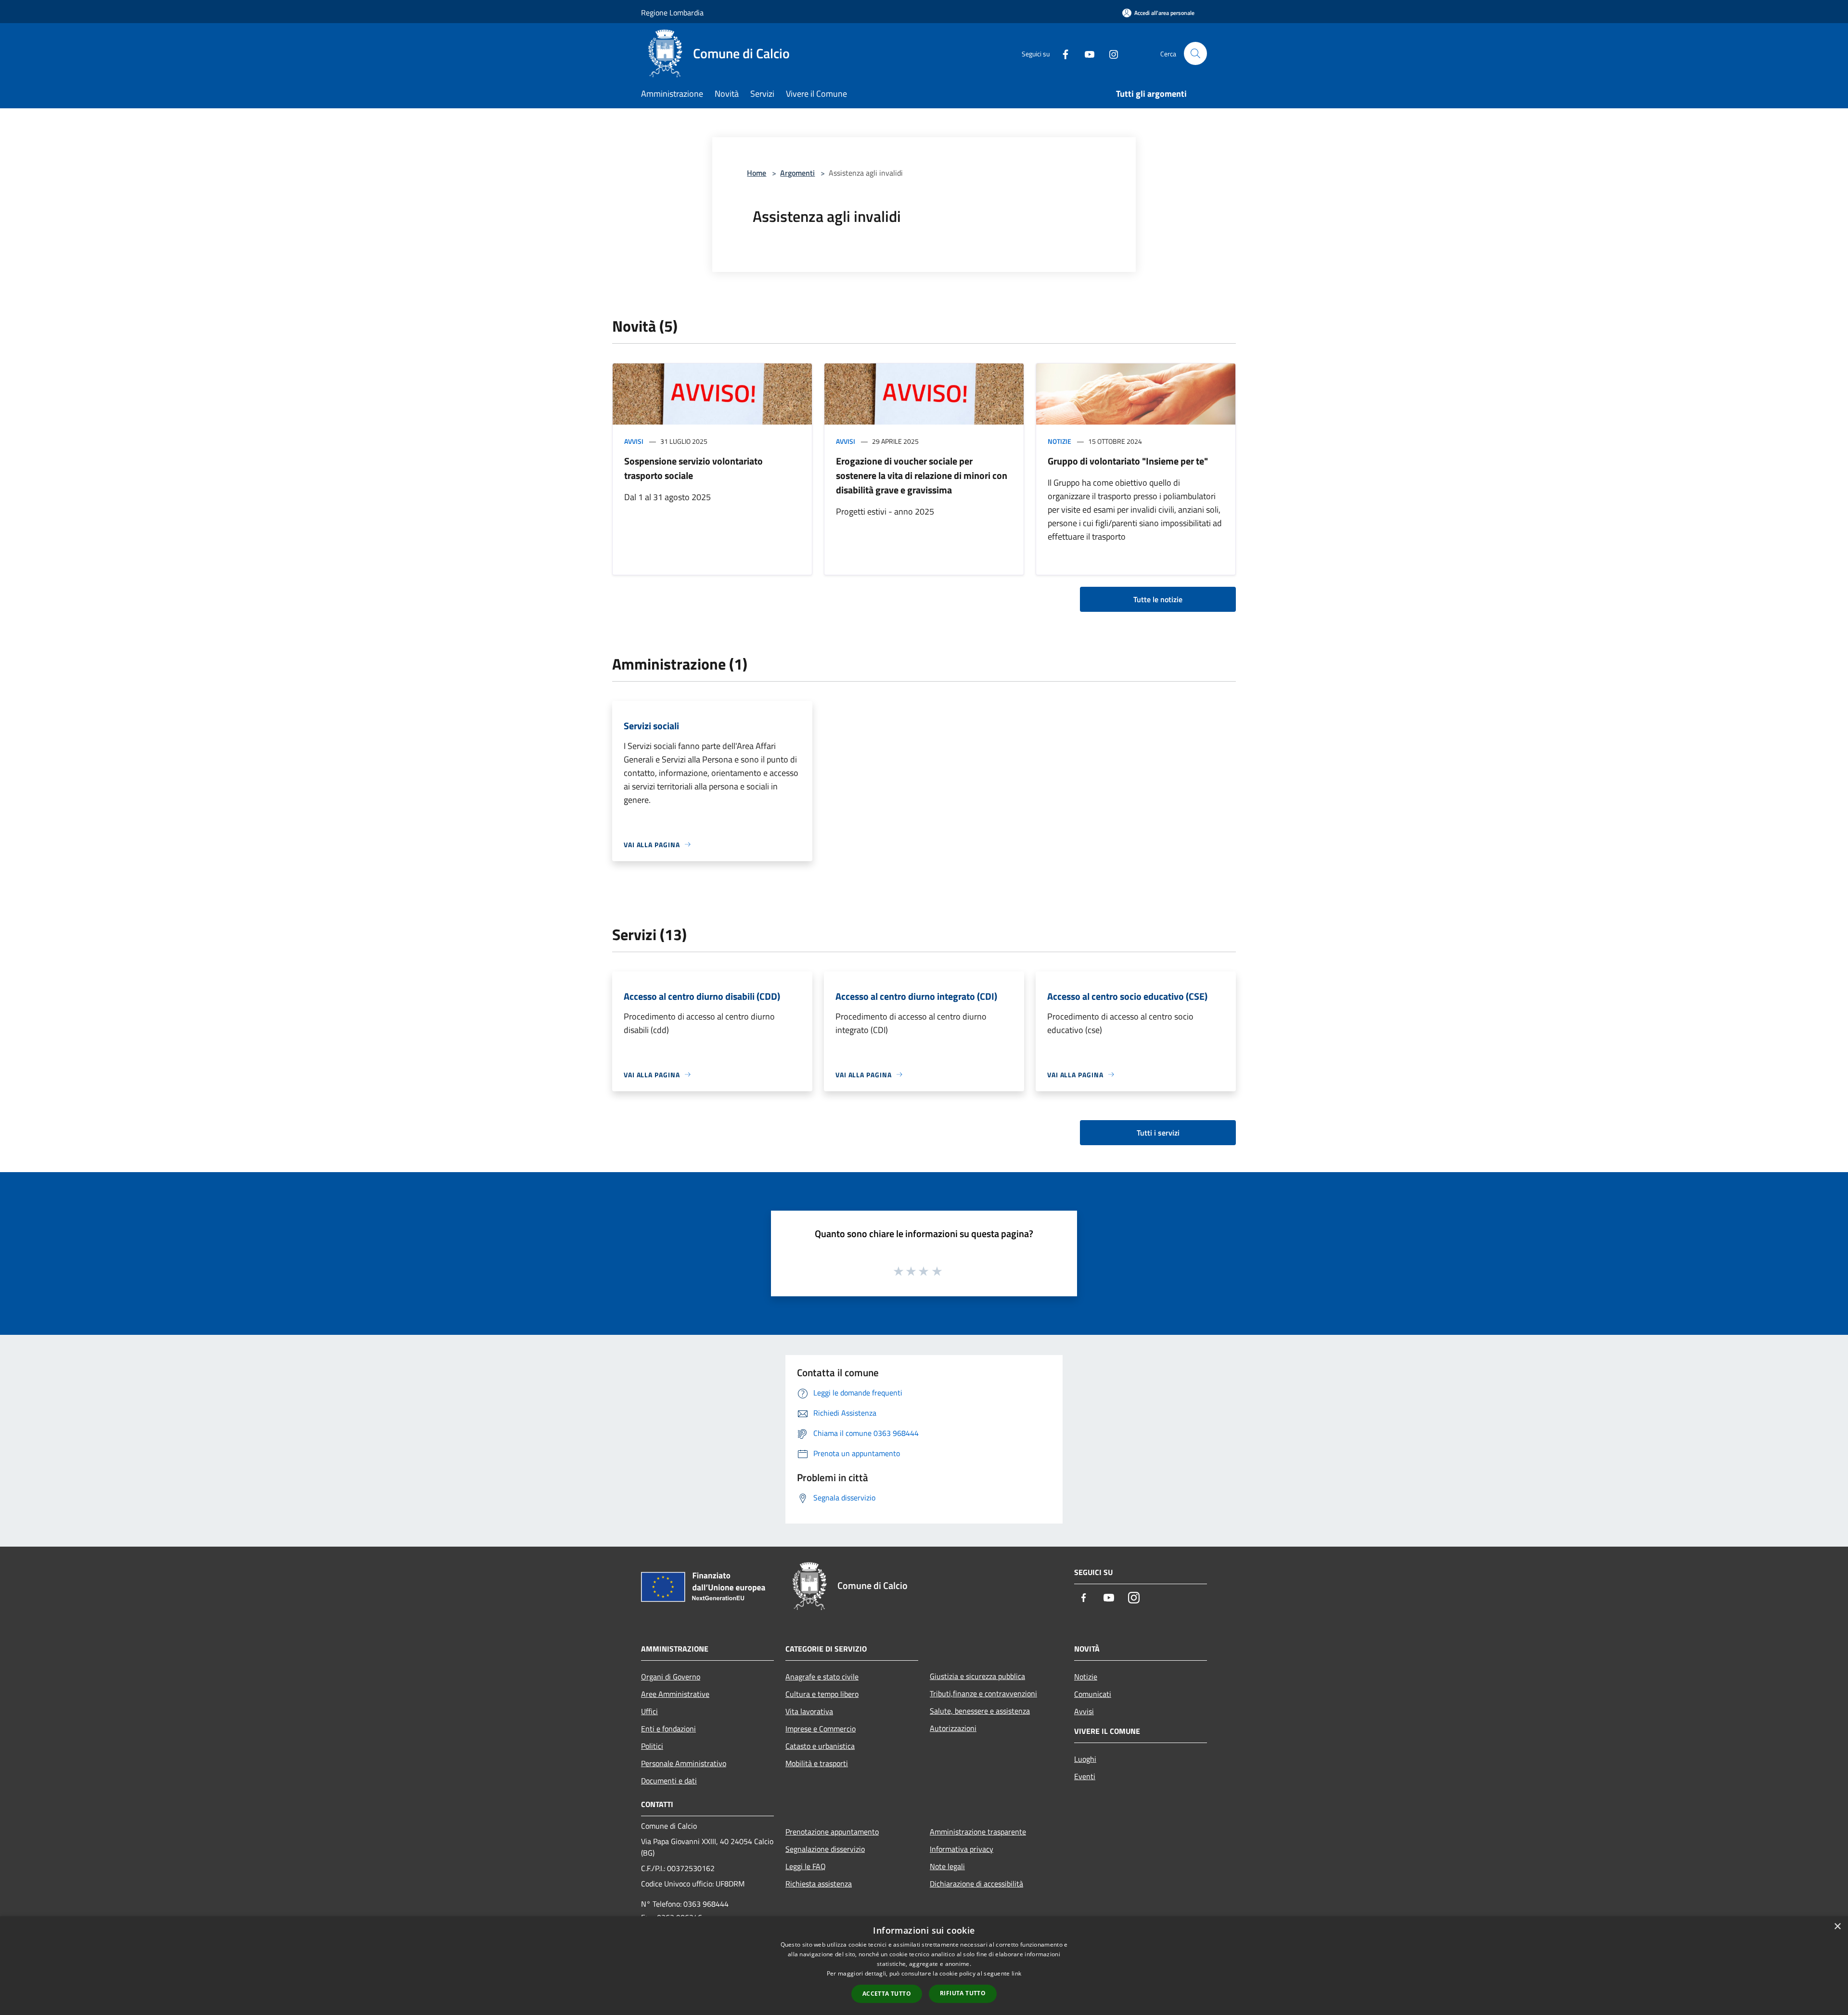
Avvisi (634, 441)
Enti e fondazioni (668, 1729)
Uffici (649, 1711)
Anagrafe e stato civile (822, 1677)
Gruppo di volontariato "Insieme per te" (1128, 461)
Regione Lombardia (672, 13)
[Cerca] (1195, 53)
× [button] (1837, 1927)
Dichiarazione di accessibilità (976, 1884)
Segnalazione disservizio (825, 1849)
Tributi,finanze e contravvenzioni (983, 1693)
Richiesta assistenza (819, 1884)
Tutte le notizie (1158, 599)
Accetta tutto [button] (887, 1994)
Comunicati (1093, 1694)
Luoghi (1085, 1759)
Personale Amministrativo (684, 1763)
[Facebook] (1062, 53)
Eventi (1085, 1776)
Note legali (947, 1866)
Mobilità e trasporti (817, 1763)
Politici (652, 1746)
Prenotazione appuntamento (832, 1832)
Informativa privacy (962, 1849)
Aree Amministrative (675, 1694)
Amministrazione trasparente (978, 1832)
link (1016, 1973)
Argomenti (797, 173)
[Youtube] (1086, 53)
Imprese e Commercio (821, 1729)
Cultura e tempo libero (822, 1694)
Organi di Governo (671, 1677)
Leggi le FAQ (806, 1866)
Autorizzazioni (953, 1728)
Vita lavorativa (809, 1711)
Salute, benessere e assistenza (980, 1711)
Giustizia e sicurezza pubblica (977, 1676)
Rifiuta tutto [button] (963, 1993)
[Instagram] (1110, 53)
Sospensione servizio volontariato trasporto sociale (693, 468)
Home (757, 173)
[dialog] (924, 1966)
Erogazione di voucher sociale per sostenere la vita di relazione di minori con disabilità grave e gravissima (922, 475)
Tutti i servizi (1158, 1133)
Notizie (1059, 441)
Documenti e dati (669, 1781)
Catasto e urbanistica (820, 1746)
